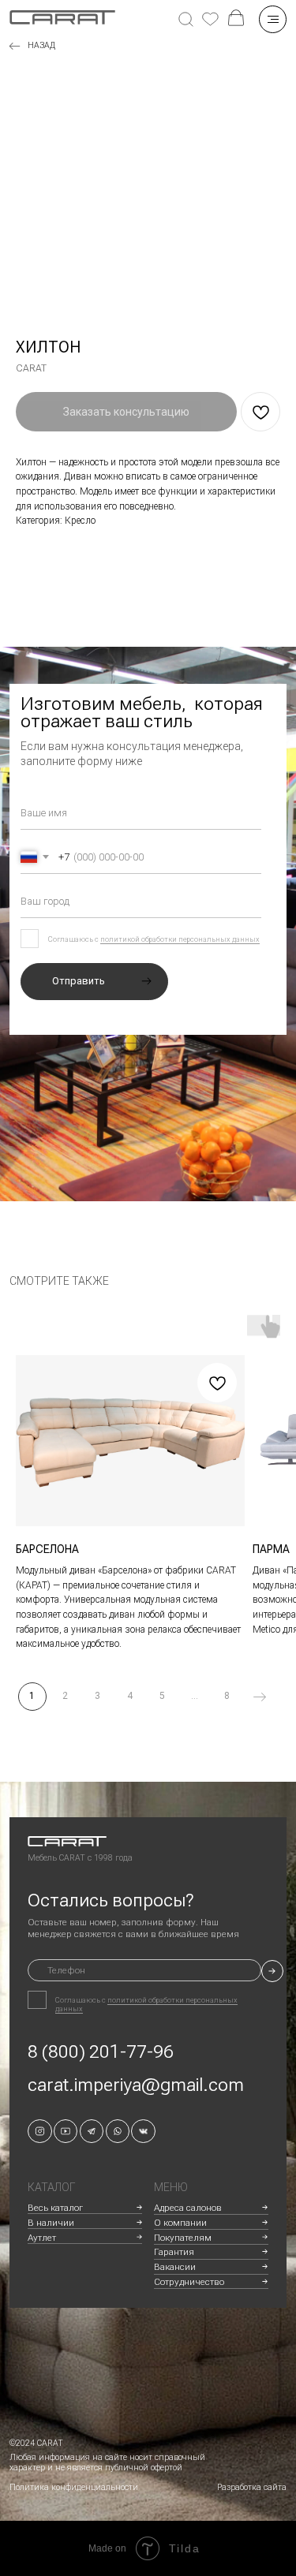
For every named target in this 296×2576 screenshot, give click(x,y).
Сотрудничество (189, 2282)
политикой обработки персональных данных (180, 939)
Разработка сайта (252, 2487)
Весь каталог (55, 2208)
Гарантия (174, 2252)
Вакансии (175, 2267)
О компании (180, 2223)
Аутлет (42, 2238)
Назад (41, 45)
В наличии (51, 2223)
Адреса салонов (188, 2208)
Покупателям (183, 2238)
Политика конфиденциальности (74, 2487)
